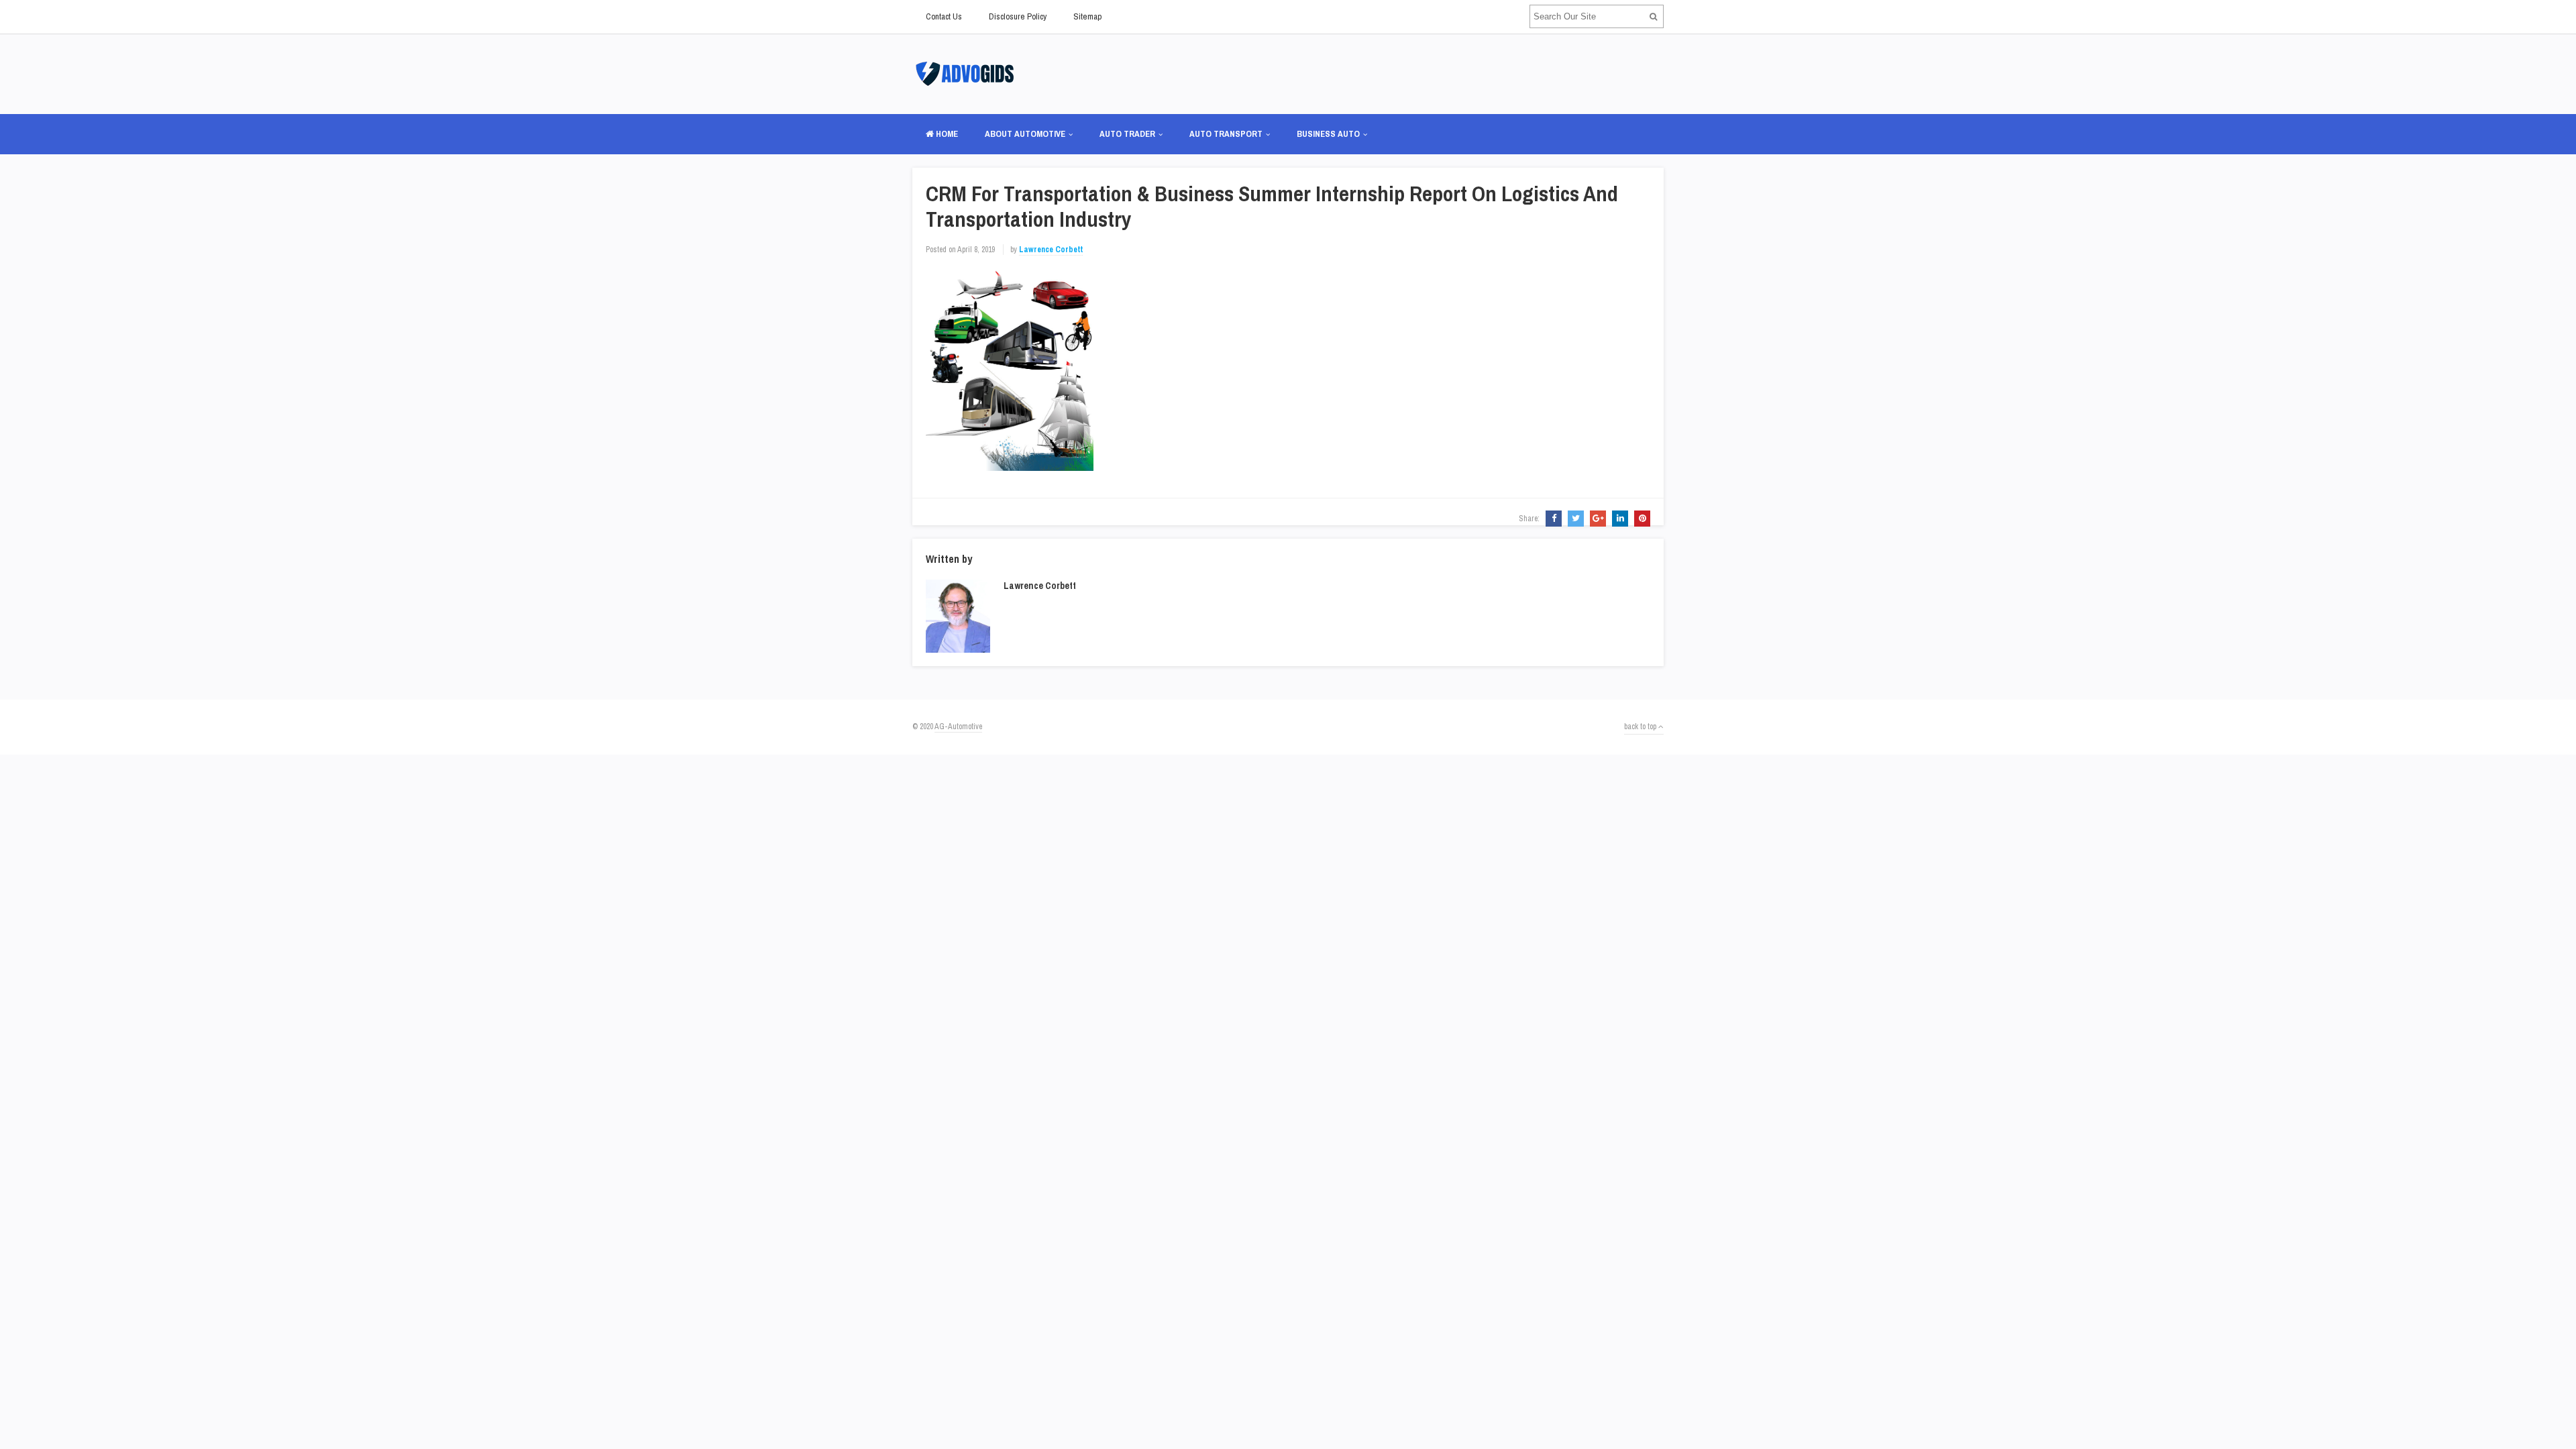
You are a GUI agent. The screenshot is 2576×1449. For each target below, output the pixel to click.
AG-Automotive (958, 727)
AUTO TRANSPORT (1226, 134)
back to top (1641, 727)
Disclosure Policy (1018, 16)
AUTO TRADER (1127, 134)
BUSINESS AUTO (1328, 134)
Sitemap (1087, 16)
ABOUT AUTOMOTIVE (1025, 134)
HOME (946, 134)
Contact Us (944, 16)
